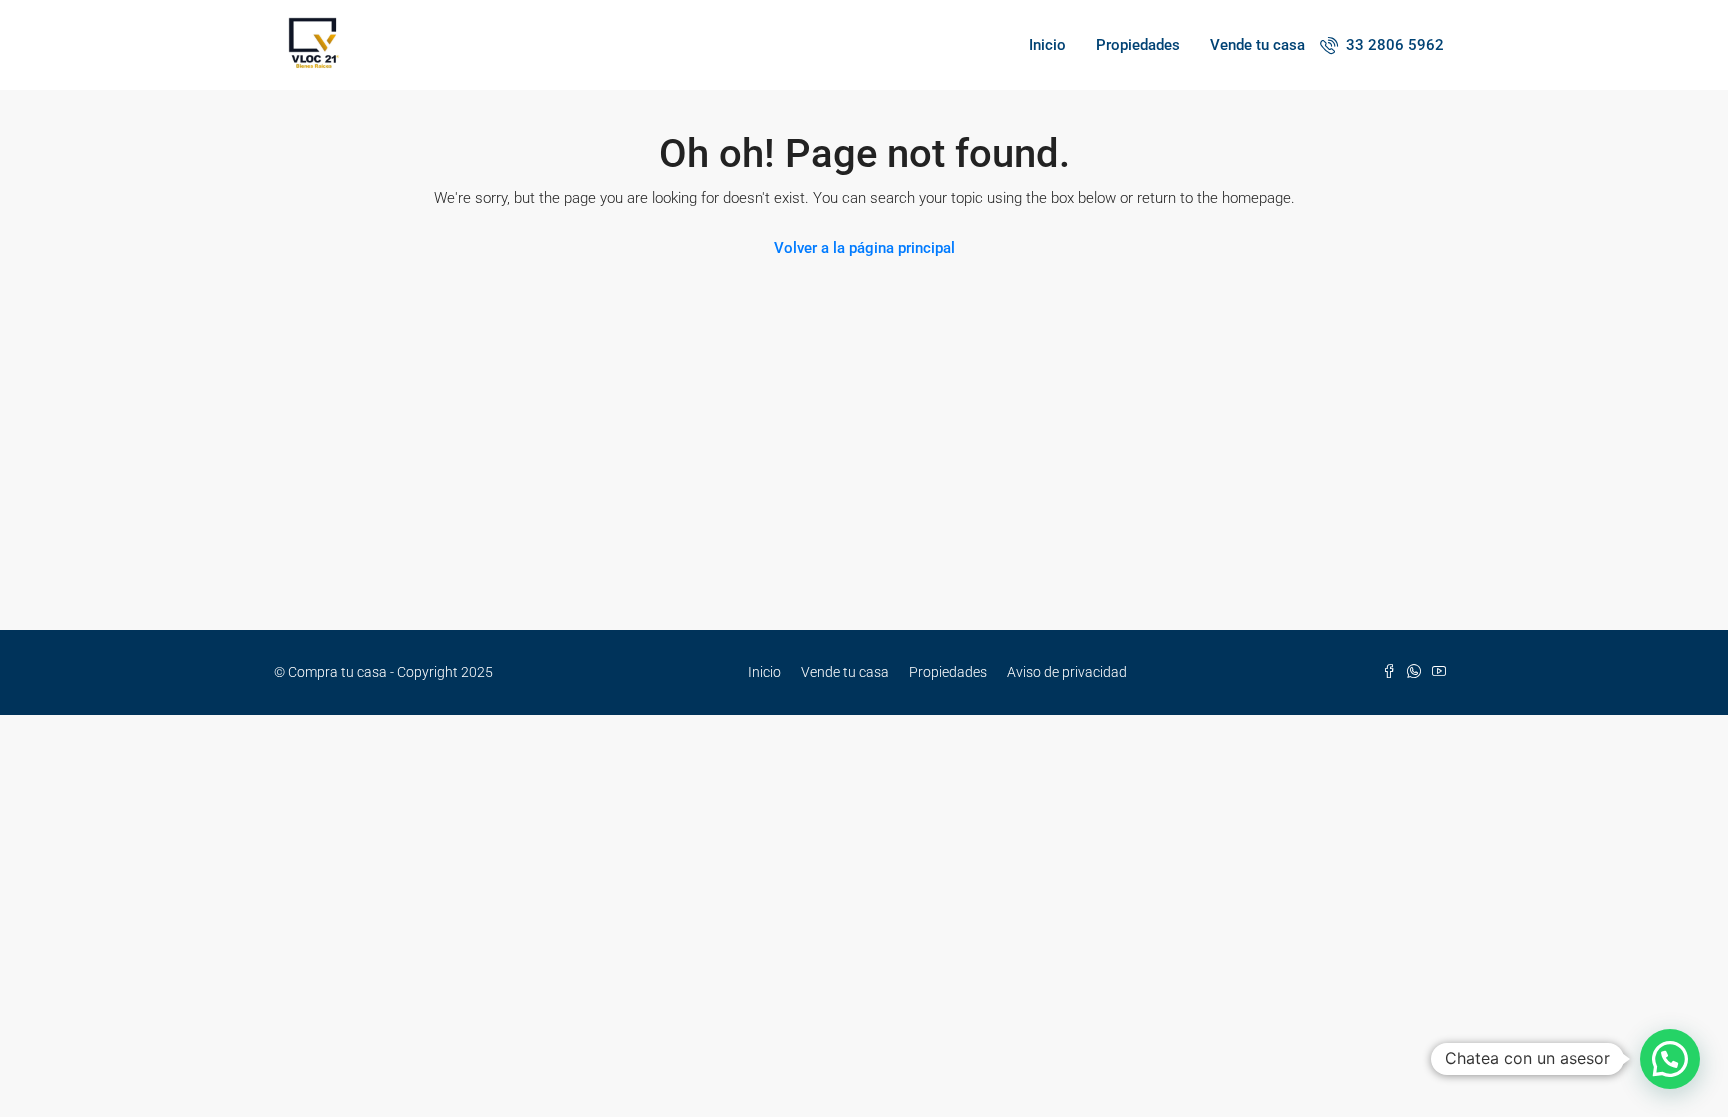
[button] (1670, 1059)
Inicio (1047, 45)
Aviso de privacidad (1067, 672)
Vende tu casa (1257, 45)
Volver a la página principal (864, 248)
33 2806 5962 (1393, 45)
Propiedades (1138, 45)
